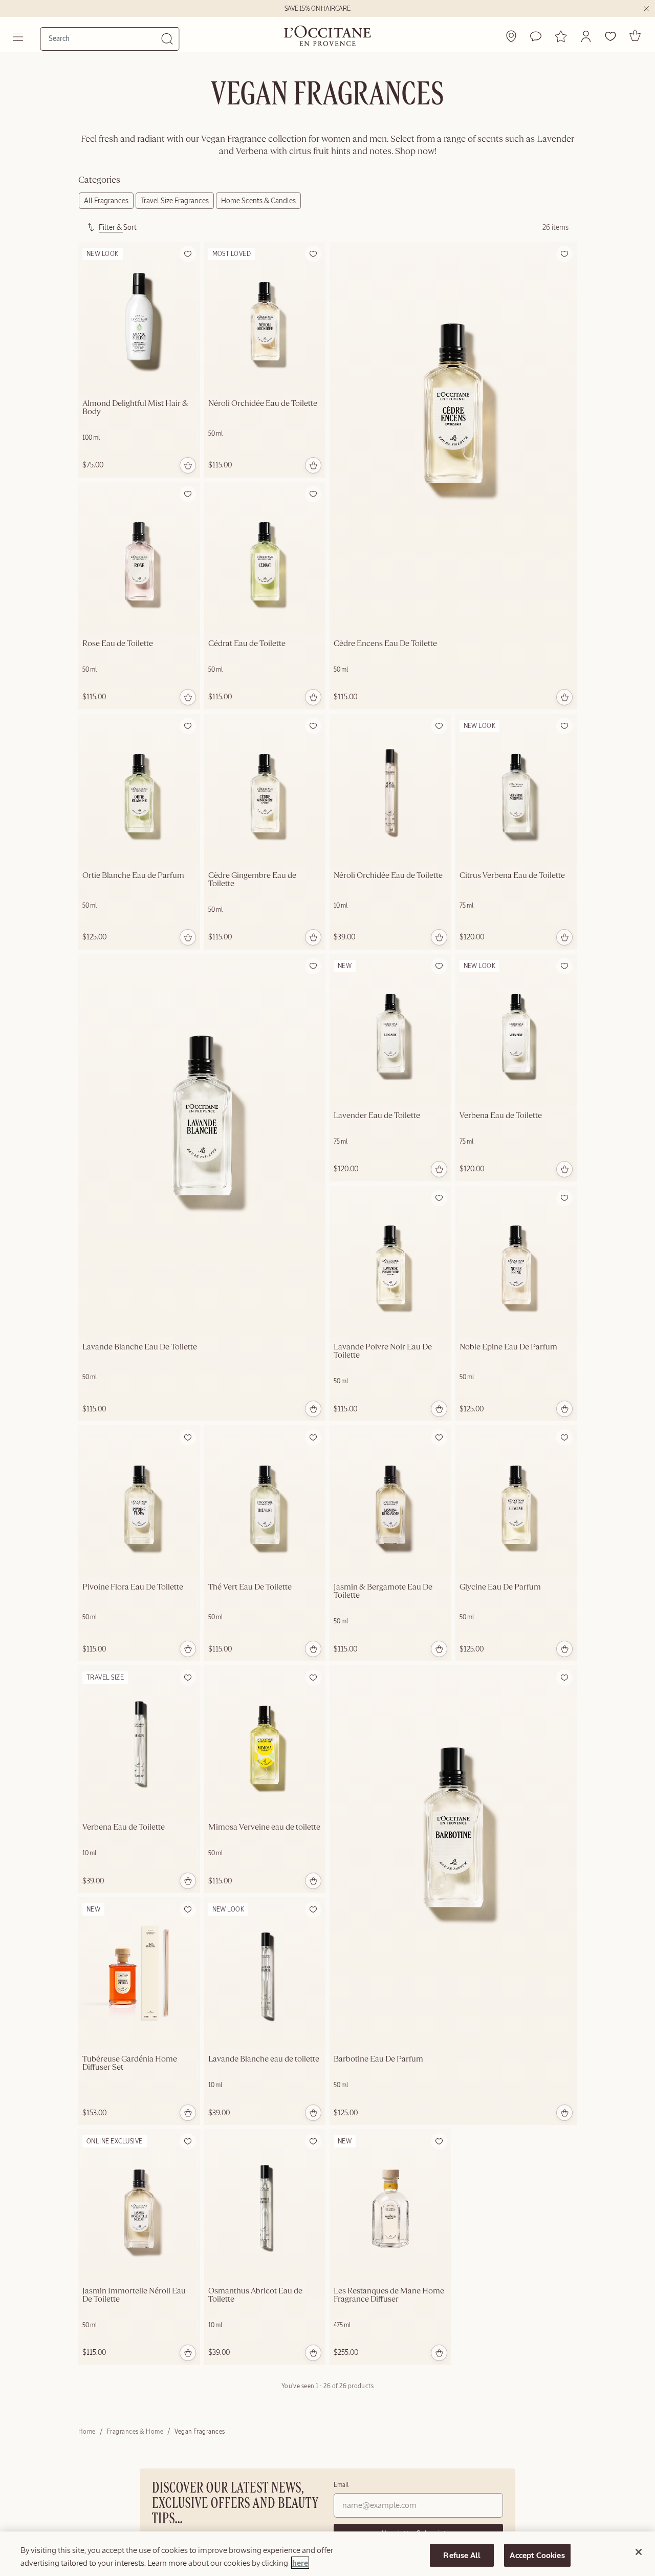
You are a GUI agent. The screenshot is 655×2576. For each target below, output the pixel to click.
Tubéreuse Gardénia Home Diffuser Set (130, 2064)
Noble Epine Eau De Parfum (508, 1347)
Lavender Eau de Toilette (377, 1116)
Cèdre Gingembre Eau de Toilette (252, 880)
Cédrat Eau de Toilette (247, 644)
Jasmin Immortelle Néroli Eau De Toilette (134, 2295)
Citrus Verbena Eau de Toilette (512, 876)
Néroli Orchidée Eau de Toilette (263, 404)
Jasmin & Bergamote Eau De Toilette (383, 1592)
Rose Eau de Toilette (118, 644)
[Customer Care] (536, 36)
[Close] (639, 2552)
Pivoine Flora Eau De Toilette (133, 1587)
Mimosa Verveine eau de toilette (264, 1828)
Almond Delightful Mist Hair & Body (135, 408)
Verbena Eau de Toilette (501, 1116)
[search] (105, 38)
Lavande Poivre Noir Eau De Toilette (383, 1351)
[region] (327, 2554)
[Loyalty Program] (561, 36)
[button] (586, 36)
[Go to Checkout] (635, 35)
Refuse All (462, 2555)
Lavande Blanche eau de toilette (264, 2059)
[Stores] (511, 36)
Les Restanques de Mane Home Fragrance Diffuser (389, 2295)
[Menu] (19, 37)
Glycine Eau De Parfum (500, 1587)
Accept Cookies (537, 2555)
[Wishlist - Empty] (610, 36)
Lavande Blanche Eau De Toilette (140, 1347)
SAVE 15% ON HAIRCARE (318, 9)
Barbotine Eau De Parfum (378, 2059)
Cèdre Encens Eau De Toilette (385, 644)
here (300, 2563)
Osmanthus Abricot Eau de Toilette (255, 2295)
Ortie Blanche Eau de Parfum (133, 876)
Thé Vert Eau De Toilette (250, 1587)
